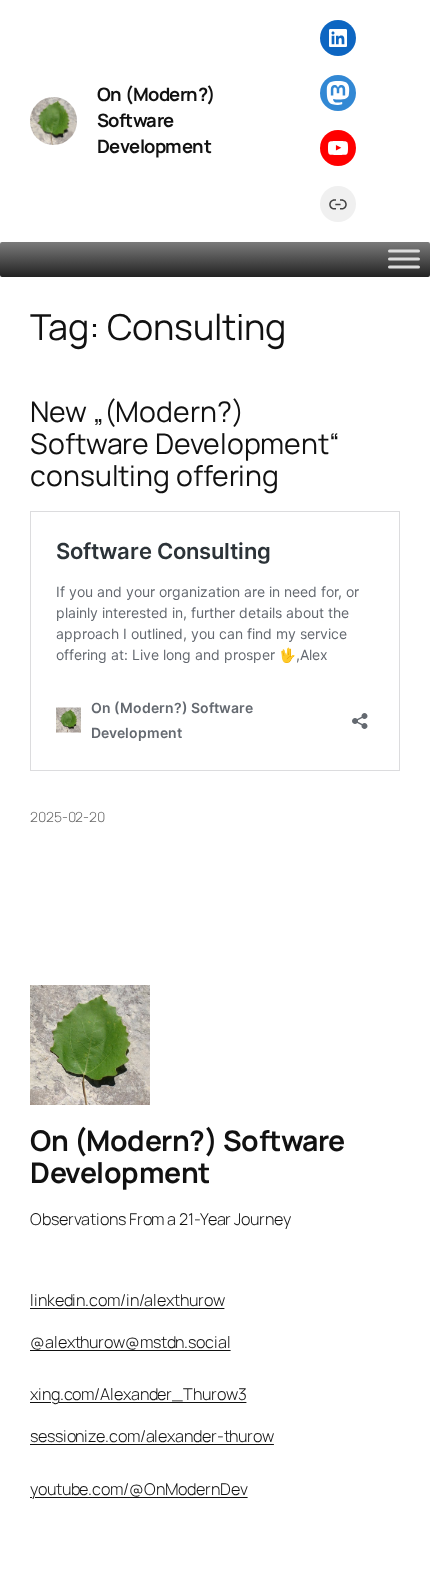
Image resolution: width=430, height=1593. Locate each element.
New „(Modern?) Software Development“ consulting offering (185, 444)
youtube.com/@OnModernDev (139, 1489)
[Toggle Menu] (404, 258)
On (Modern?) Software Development (156, 120)
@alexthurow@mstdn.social (130, 1342)
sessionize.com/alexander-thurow (152, 1436)
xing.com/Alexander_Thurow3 (138, 1394)
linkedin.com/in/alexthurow (127, 1300)
